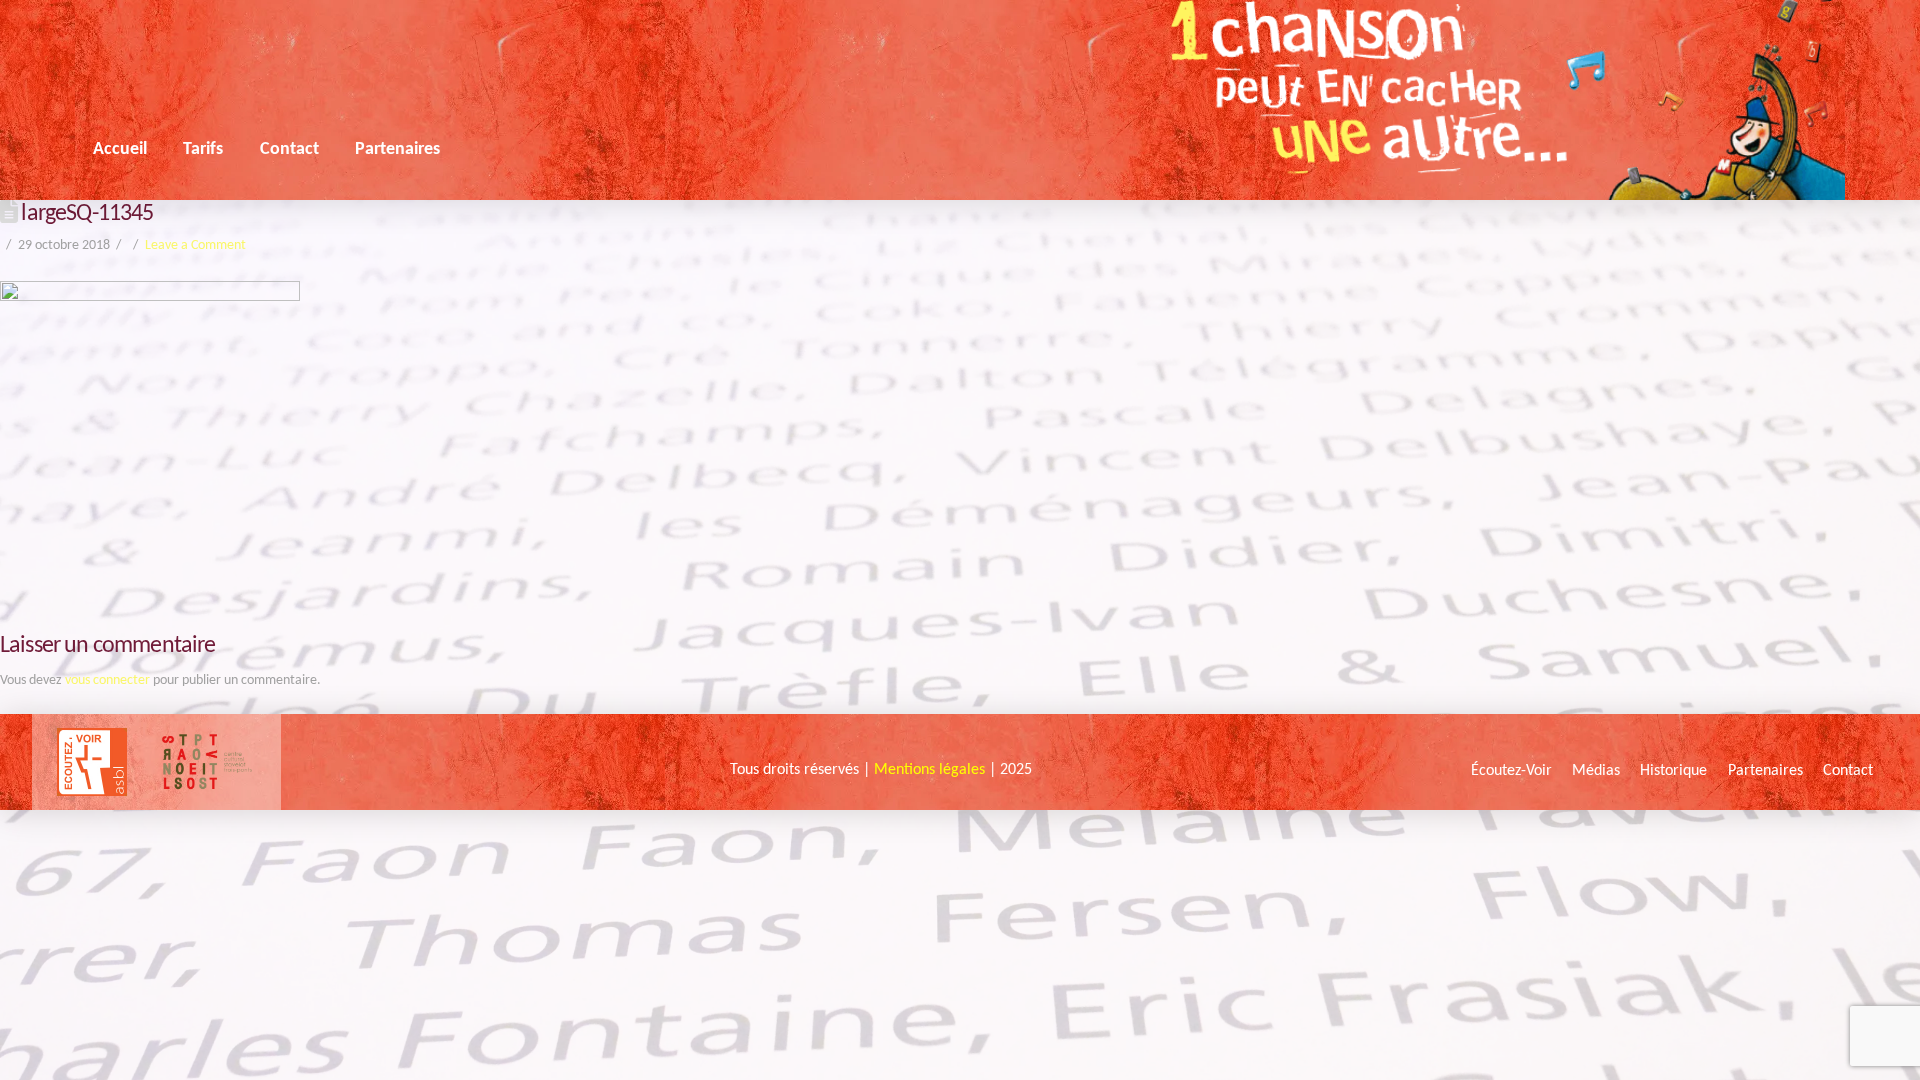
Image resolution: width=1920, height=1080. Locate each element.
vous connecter (107, 680)
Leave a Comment (195, 245)
